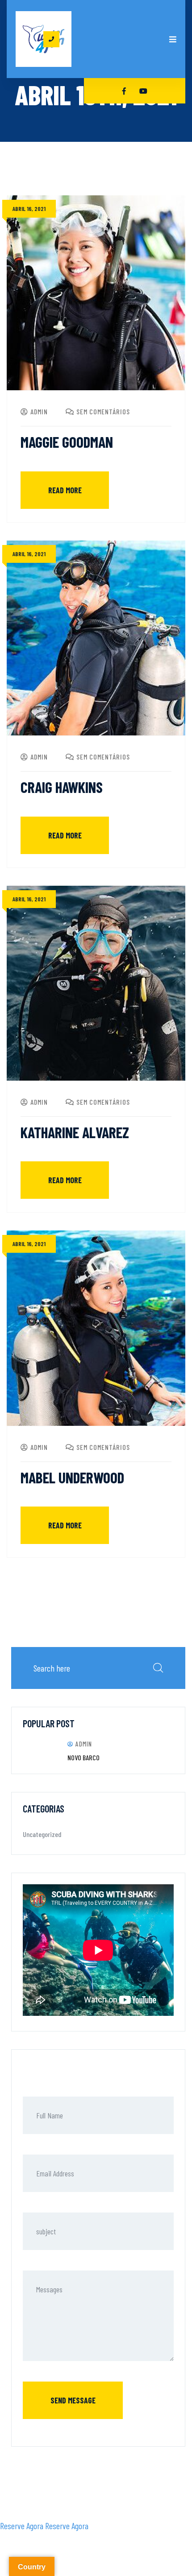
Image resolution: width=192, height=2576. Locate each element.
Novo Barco (83, 1757)
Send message (73, 2400)
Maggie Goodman (67, 442)
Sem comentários (103, 411)
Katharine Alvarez (75, 1132)
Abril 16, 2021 (29, 208)
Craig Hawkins (62, 787)
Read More (65, 490)
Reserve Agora (22, 2526)
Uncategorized (42, 1834)
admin (39, 411)
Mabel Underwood (72, 1477)
